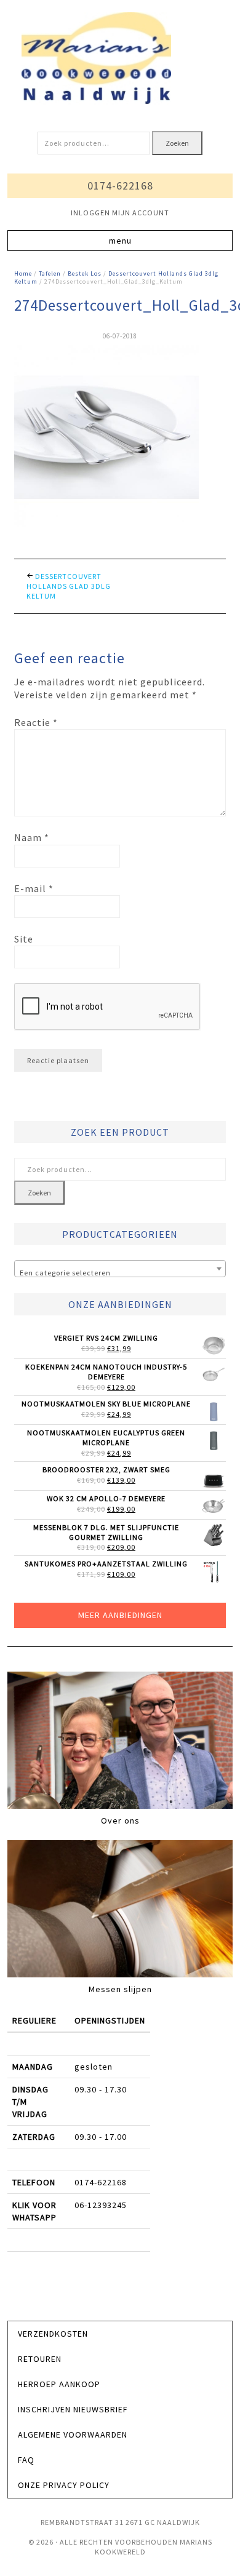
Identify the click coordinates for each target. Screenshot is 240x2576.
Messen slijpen (120, 1989)
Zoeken (177, 143)
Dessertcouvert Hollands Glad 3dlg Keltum (69, 586)
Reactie (36, 722)
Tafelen (50, 273)
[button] (120, 241)
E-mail (34, 888)
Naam (32, 837)
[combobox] (120, 1269)
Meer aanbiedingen (120, 1615)
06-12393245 (101, 2205)
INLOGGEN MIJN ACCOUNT (120, 213)
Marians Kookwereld (120, 58)
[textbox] (120, 1273)
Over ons (120, 1820)
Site (24, 939)
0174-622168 (120, 185)
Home (23, 273)
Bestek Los (85, 273)
